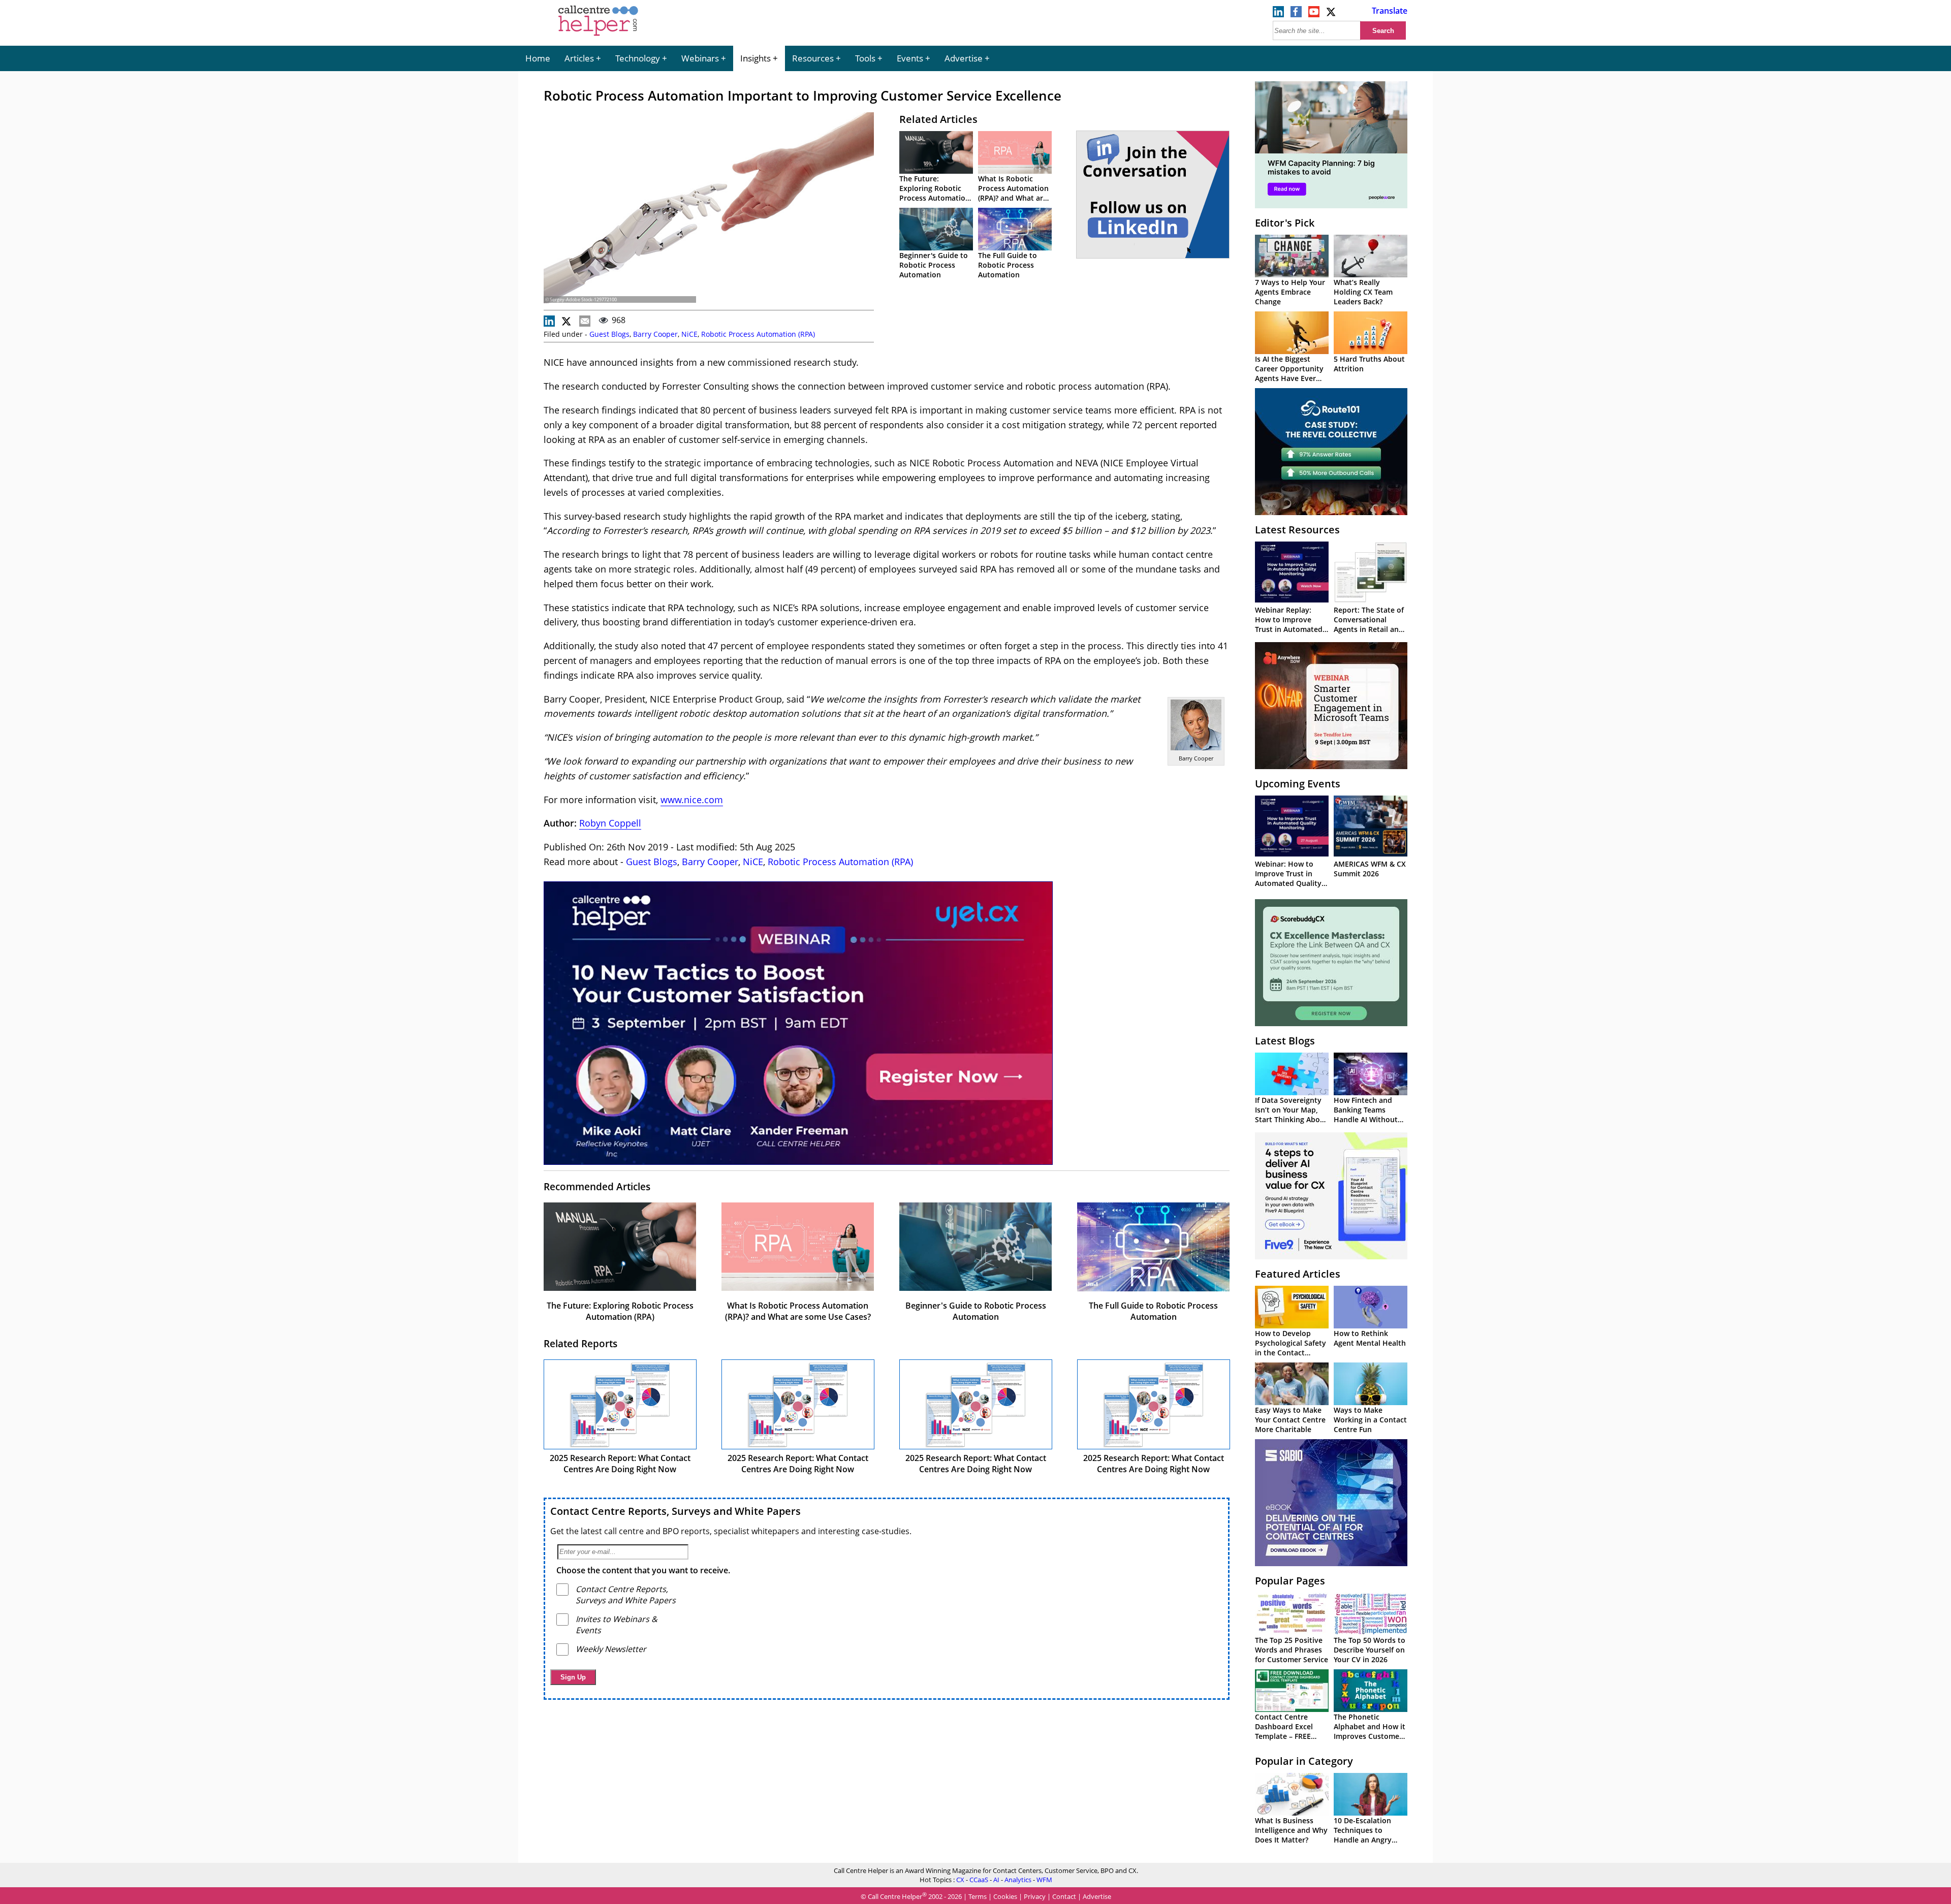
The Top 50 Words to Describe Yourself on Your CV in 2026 (1370, 1650)
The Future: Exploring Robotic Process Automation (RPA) (935, 193)
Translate (1390, 11)
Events (910, 58)
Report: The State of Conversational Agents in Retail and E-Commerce (1369, 624)
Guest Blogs (609, 334)
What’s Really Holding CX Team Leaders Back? (1363, 292)
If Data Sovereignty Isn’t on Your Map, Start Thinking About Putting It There (1291, 1115)
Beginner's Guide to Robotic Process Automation (934, 265)
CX (960, 1880)
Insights (756, 58)
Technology (638, 58)
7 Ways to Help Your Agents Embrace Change (1290, 292)
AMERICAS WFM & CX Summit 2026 (1370, 869)
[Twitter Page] (1332, 14)
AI (996, 1880)
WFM (1044, 1880)
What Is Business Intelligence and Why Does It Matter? (1291, 1830)
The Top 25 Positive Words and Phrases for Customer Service (1292, 1650)
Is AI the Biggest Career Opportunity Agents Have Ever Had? (1289, 373)
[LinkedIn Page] (1278, 14)
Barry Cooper (655, 334)
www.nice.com (692, 800)
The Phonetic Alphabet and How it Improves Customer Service (1370, 1731)
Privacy (1035, 1896)
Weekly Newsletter (611, 1649)
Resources (813, 58)
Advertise (964, 58)
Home (538, 58)
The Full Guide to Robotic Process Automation (1008, 265)
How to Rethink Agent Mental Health (1370, 1338)
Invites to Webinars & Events (617, 1625)
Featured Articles (1298, 1274)
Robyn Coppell (610, 823)
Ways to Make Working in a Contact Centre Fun (1370, 1420)
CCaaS (979, 1880)
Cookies (1005, 1896)
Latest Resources (1297, 530)
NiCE (689, 334)
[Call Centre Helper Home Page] (598, 37)
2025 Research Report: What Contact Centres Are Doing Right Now (620, 1464)
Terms (978, 1896)
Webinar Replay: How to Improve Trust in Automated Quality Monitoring (1289, 624)
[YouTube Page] (1314, 14)
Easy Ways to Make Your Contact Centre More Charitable (1290, 1420)
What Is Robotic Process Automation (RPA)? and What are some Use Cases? (1013, 193)
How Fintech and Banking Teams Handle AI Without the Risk (1366, 1115)
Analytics (1018, 1880)
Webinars (700, 58)
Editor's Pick (1285, 223)
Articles (579, 58)
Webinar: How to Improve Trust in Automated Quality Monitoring (1288, 878)
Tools (865, 58)
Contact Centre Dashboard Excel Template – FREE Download (1284, 1731)
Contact (1064, 1896)
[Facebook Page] (1296, 14)
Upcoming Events (1298, 784)
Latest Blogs (1285, 1041)
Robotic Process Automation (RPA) (758, 334)
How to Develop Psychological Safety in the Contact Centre (1291, 1348)
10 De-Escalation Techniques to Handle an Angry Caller (1363, 1835)
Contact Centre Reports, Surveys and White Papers (675, 1511)
